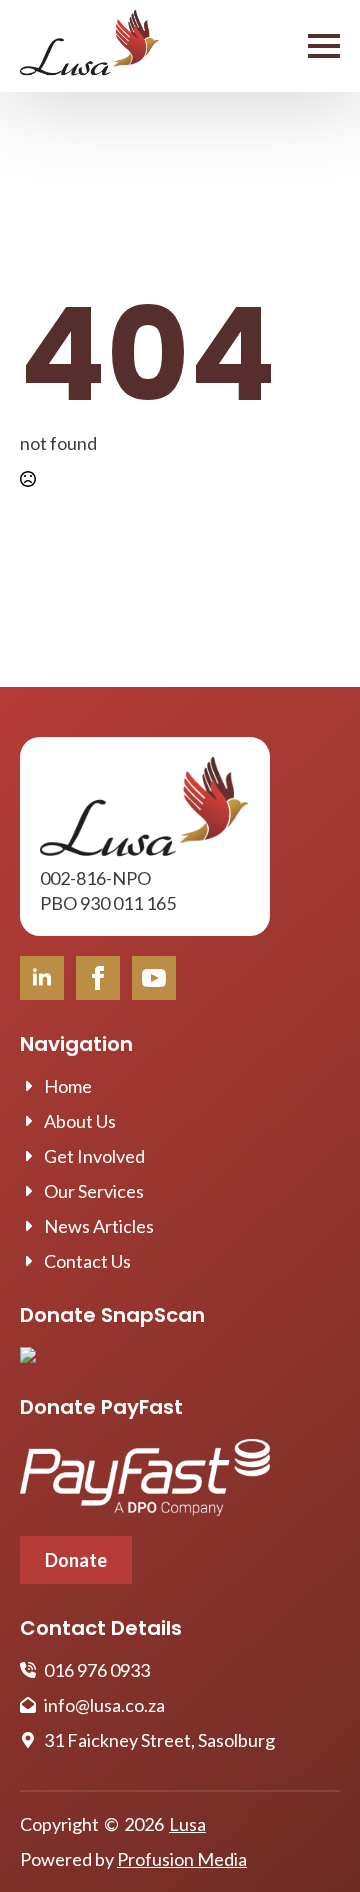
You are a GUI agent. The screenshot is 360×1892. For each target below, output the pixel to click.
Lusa (187, 1824)
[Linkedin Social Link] (42, 978)
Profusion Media (182, 1859)
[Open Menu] (324, 46)
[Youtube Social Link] (154, 978)
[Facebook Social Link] (98, 978)
